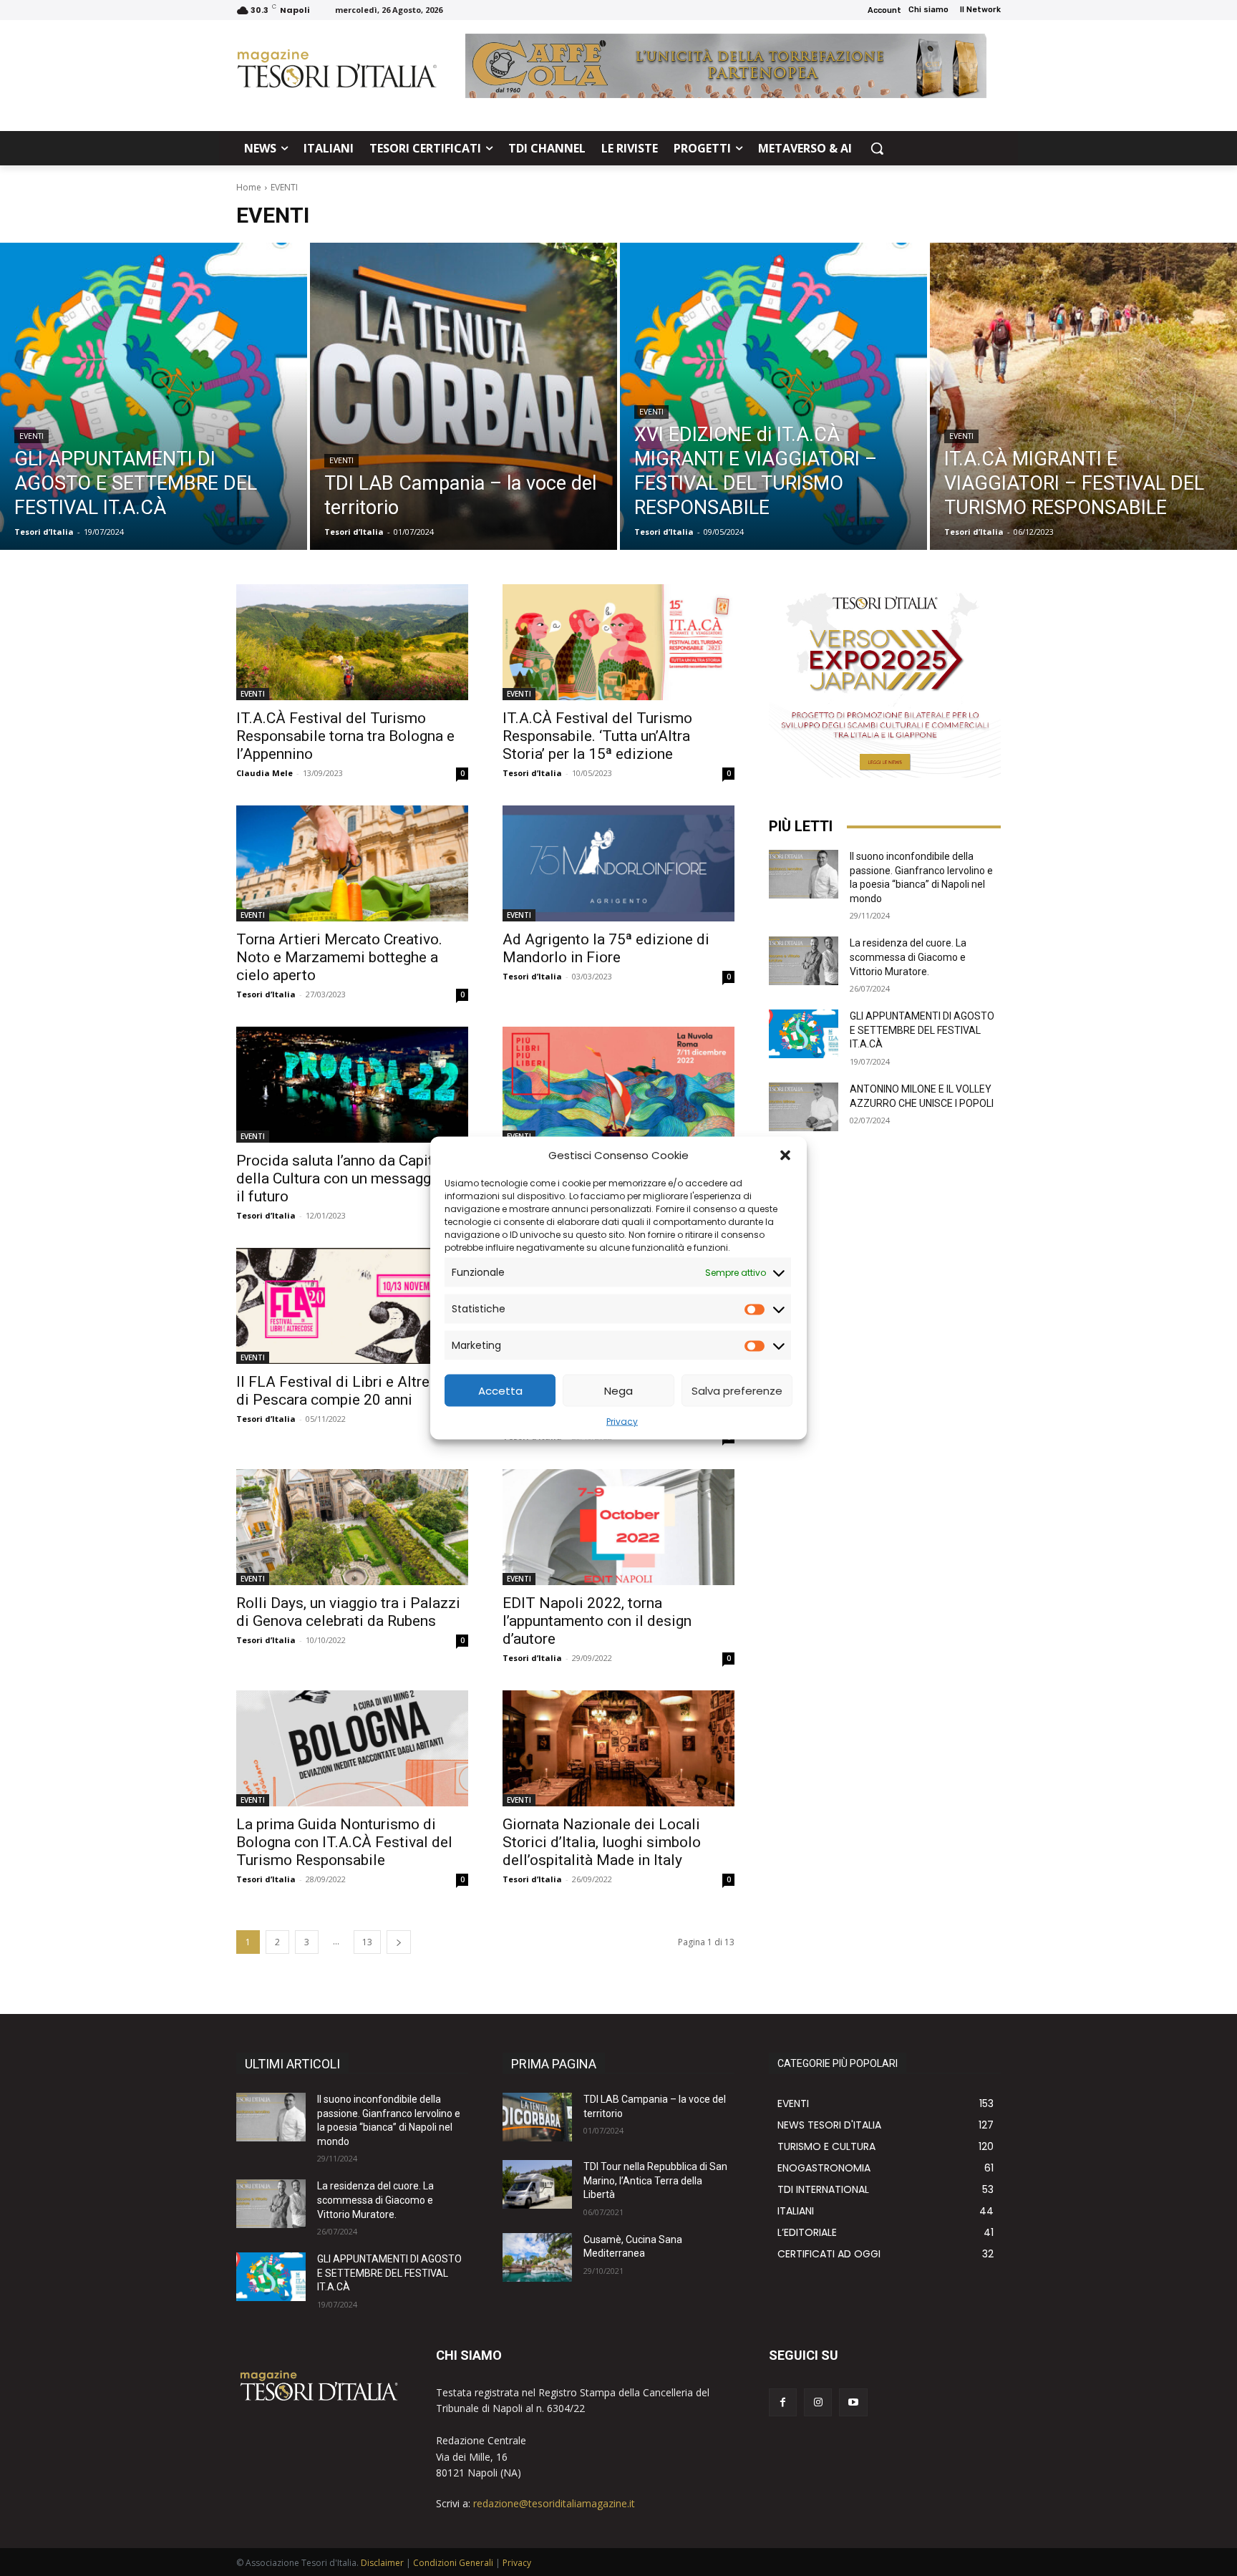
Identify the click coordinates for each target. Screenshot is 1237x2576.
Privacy (622, 1422)
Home (249, 187)
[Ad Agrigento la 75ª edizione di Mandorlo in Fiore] (618, 863)
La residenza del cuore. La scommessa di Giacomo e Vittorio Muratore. (908, 957)
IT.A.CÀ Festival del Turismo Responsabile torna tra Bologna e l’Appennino (345, 736)
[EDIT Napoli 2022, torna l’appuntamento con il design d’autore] (618, 1527)
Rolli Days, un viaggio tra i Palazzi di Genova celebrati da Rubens (348, 1612)
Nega (618, 1390)
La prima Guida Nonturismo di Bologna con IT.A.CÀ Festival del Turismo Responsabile (344, 1842)
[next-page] (399, 1942)
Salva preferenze (737, 1390)
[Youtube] (853, 2402)
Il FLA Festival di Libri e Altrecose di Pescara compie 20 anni (349, 1391)
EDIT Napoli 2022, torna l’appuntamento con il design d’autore (597, 1621)
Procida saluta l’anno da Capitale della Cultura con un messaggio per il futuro (352, 1178)
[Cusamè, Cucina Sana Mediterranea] (537, 2257)
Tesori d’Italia (532, 773)
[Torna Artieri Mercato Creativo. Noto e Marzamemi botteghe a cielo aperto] (352, 863)
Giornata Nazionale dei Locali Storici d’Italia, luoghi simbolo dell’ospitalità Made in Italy (602, 1842)
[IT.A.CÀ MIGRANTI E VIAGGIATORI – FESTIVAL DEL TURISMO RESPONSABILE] (1083, 396)
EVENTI (31, 436)
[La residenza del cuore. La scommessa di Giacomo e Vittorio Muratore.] (804, 961)
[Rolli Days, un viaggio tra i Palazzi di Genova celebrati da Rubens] (352, 1527)
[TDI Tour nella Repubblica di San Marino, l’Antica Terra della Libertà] (537, 2184)
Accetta (500, 1390)
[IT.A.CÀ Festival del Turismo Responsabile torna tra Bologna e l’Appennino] (352, 642)
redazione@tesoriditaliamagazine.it (554, 2503)
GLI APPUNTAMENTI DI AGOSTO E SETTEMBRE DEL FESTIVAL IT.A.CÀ (922, 1030)
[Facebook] (783, 2402)
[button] (785, 1155)
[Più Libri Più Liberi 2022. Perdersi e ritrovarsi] (618, 1085)
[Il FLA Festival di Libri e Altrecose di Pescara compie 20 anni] (352, 1306)
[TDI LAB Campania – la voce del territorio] (464, 396)
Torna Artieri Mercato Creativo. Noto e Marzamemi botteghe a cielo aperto (339, 957)
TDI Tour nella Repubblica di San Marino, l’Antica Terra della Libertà (655, 2180)
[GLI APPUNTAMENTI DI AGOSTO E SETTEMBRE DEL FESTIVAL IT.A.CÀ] (154, 396)
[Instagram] (818, 2402)
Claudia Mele (265, 773)
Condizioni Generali (453, 2563)
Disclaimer (382, 2563)
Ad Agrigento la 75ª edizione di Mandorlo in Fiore (606, 948)
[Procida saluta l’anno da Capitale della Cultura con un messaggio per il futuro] (352, 1085)
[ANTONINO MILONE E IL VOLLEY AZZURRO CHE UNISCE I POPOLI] (804, 1107)
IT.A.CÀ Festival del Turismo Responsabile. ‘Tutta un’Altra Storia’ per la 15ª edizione (597, 736)
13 (367, 1942)
